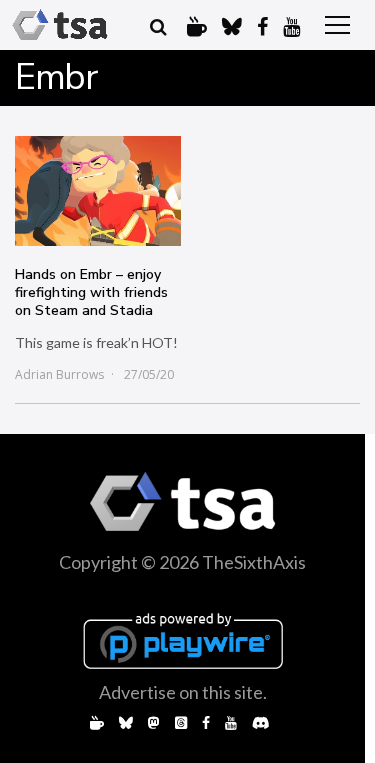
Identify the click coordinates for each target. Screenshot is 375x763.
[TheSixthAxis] (60, 25)
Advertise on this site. (183, 692)
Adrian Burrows (59, 374)
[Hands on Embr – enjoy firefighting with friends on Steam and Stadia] (98, 191)
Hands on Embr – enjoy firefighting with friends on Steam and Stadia (91, 292)
